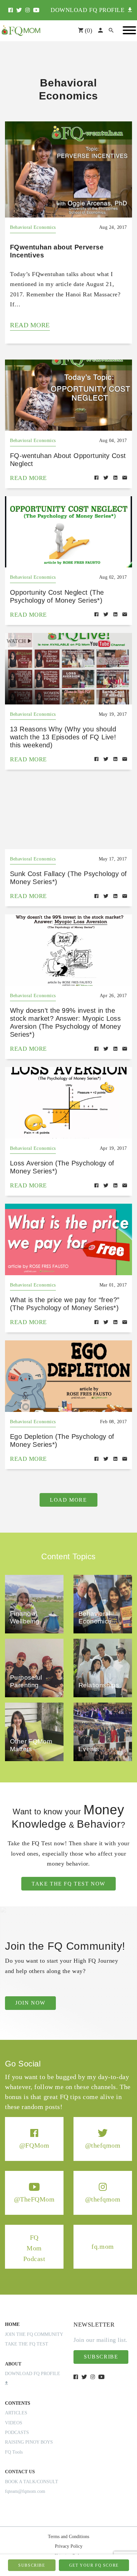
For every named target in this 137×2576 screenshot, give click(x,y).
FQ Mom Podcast (34, 2248)
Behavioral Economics (33, 227)
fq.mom (103, 2247)
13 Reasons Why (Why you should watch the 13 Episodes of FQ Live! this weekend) (63, 737)
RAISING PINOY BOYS (29, 2442)
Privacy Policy (69, 2546)
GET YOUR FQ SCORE (94, 2565)
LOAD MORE (68, 1500)
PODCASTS (17, 2432)
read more (30, 325)
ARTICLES (16, 2413)
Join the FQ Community (34, 2334)
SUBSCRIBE (32, 2565)
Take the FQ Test (27, 2344)
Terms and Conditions (68, 2537)
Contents (18, 2403)
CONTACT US (20, 2472)
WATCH (16, 641)
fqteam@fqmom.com (25, 2491)
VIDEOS (14, 2423)
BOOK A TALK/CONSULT (32, 2482)
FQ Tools (14, 2452)
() (88, 30)
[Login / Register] (100, 31)
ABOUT (13, 2364)
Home (12, 2324)
